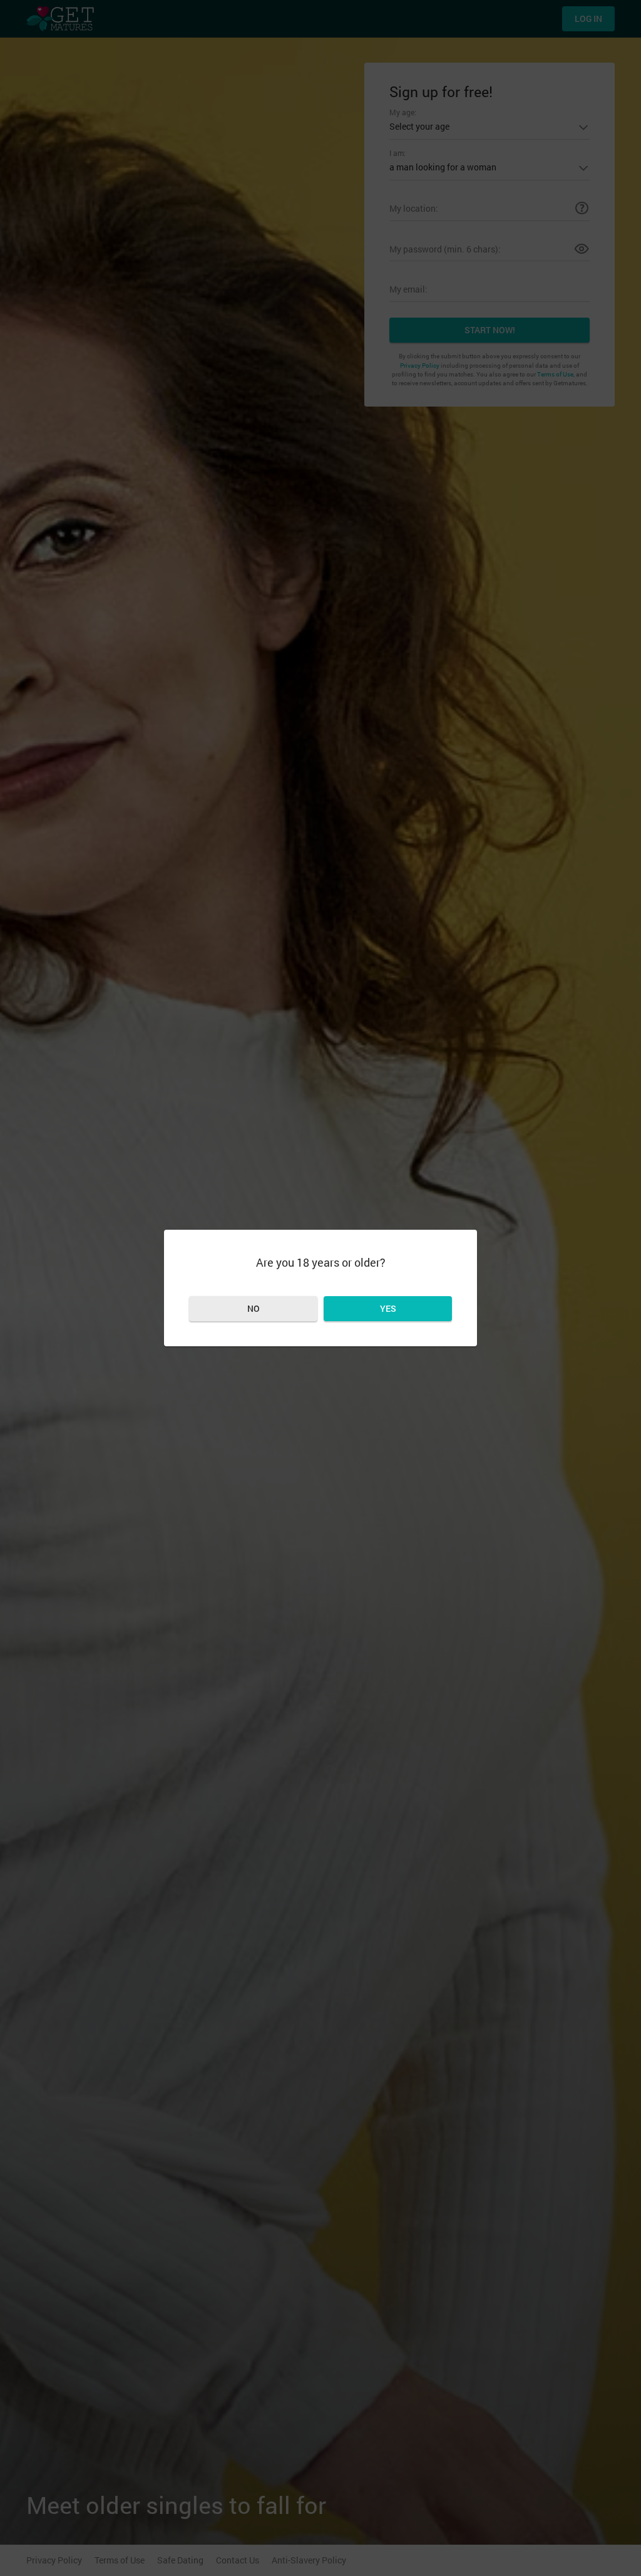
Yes (388, 1308)
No (254, 1308)
